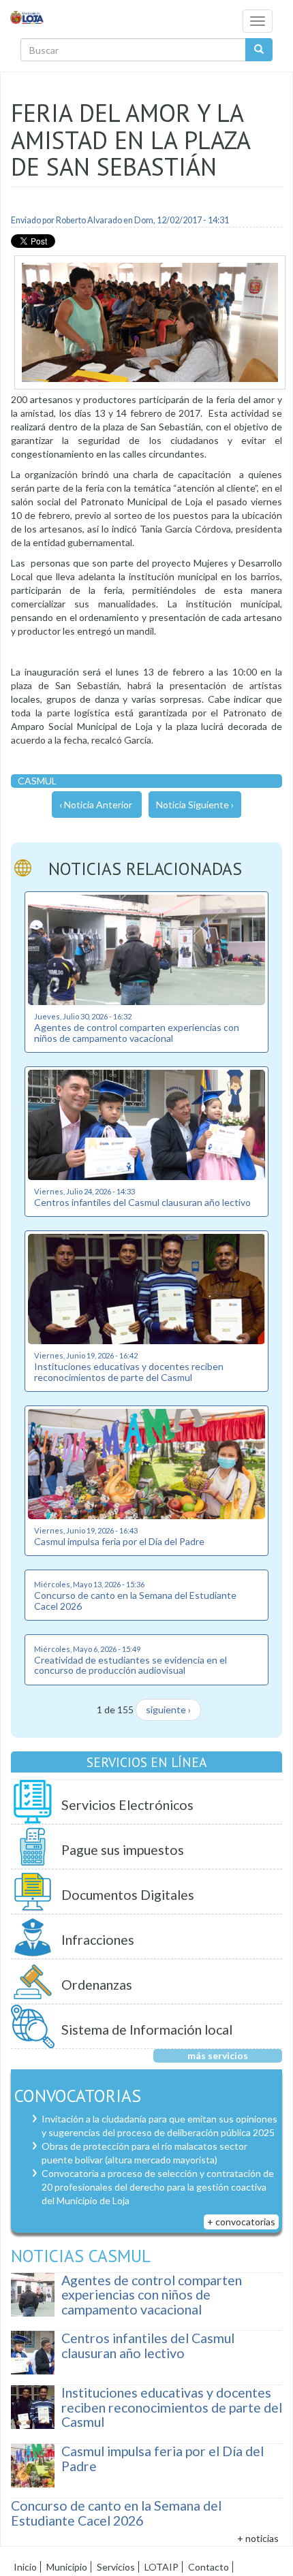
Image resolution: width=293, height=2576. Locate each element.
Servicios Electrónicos (127, 1805)
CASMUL (37, 781)
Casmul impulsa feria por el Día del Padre (119, 1541)
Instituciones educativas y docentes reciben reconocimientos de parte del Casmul (129, 1371)
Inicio (25, 2567)
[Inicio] (27, 17)
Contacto (209, 2567)
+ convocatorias (241, 2222)
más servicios (218, 2055)
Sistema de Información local (147, 2030)
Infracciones (98, 1940)
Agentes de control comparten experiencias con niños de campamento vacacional (137, 1032)
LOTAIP (161, 2567)
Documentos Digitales (128, 1895)
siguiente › (168, 1710)
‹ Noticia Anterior (96, 805)
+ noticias (258, 2538)
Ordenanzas (97, 1985)
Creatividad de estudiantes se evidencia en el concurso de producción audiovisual (130, 1665)
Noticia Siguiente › (195, 805)
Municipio (67, 2567)
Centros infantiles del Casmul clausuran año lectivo (142, 1202)
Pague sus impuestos (123, 1850)
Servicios (116, 2567)
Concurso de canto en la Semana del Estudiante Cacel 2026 (135, 1600)
